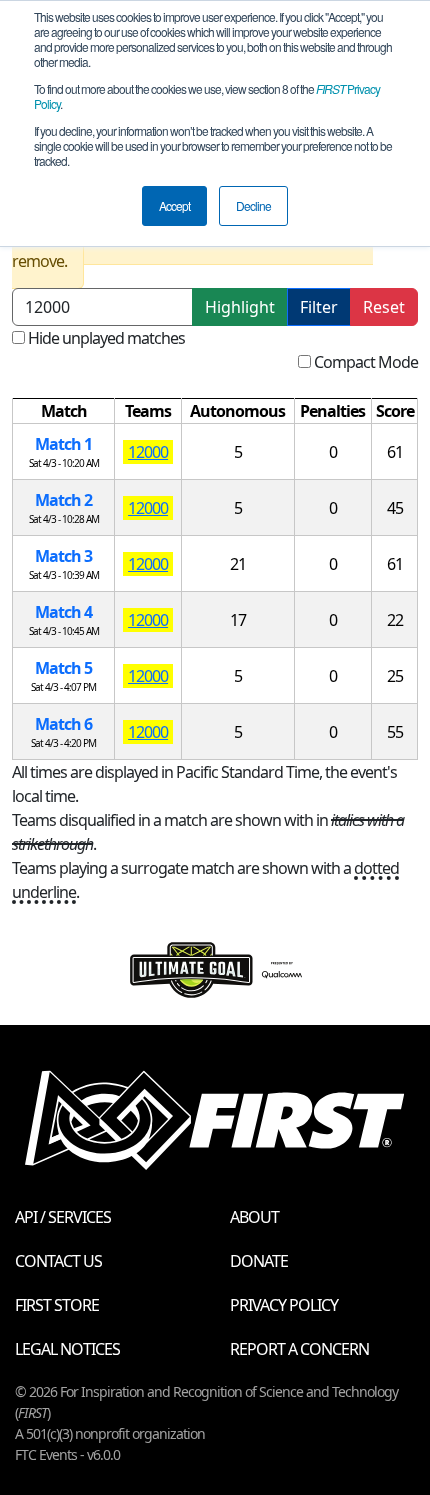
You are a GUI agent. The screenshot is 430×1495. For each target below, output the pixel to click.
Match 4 (63, 612)
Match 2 (63, 500)
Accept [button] (174, 205)
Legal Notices (67, 1349)
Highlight (240, 307)
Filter (319, 307)
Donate (259, 1261)
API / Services (63, 1217)
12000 (148, 452)
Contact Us (58, 1261)
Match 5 (63, 668)
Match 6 (63, 724)
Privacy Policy (284, 1305)
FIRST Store (57, 1305)
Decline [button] (253, 205)
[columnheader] (64, 411)
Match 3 (63, 556)
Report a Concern (299, 1349)
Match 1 (63, 444)
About (254, 1217)
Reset (384, 307)
